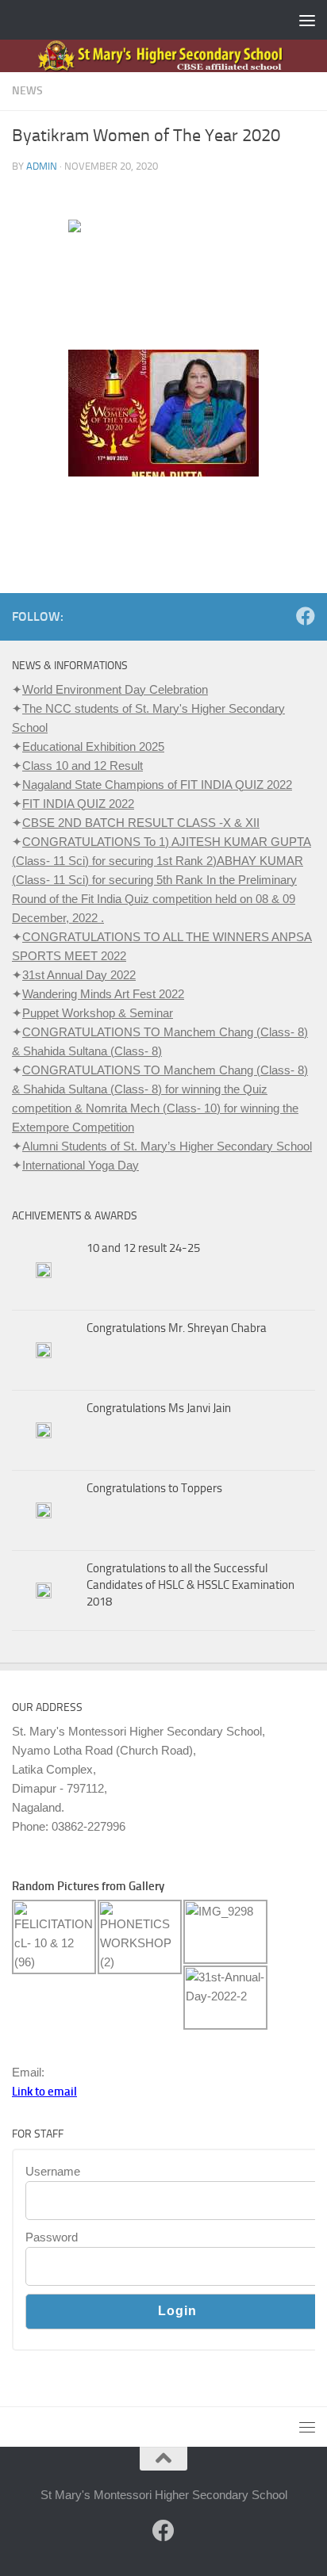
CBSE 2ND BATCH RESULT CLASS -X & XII (141, 823)
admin (42, 166)
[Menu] (307, 20)
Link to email (44, 2092)
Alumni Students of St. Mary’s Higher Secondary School (167, 1146)
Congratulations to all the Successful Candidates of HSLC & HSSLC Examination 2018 (190, 1585)
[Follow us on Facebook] (306, 616)
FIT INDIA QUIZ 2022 (78, 804)
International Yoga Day (81, 1165)
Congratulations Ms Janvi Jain (159, 1408)
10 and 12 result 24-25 (143, 1248)
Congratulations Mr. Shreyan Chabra (177, 1328)
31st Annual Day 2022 (79, 975)
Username (53, 2171)
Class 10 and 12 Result (83, 766)
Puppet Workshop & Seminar (98, 1013)
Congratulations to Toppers (154, 1488)
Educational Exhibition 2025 (93, 746)
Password (52, 2237)
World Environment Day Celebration (115, 689)
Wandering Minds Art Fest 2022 (103, 994)
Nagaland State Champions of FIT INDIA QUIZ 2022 (157, 785)
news (27, 91)
